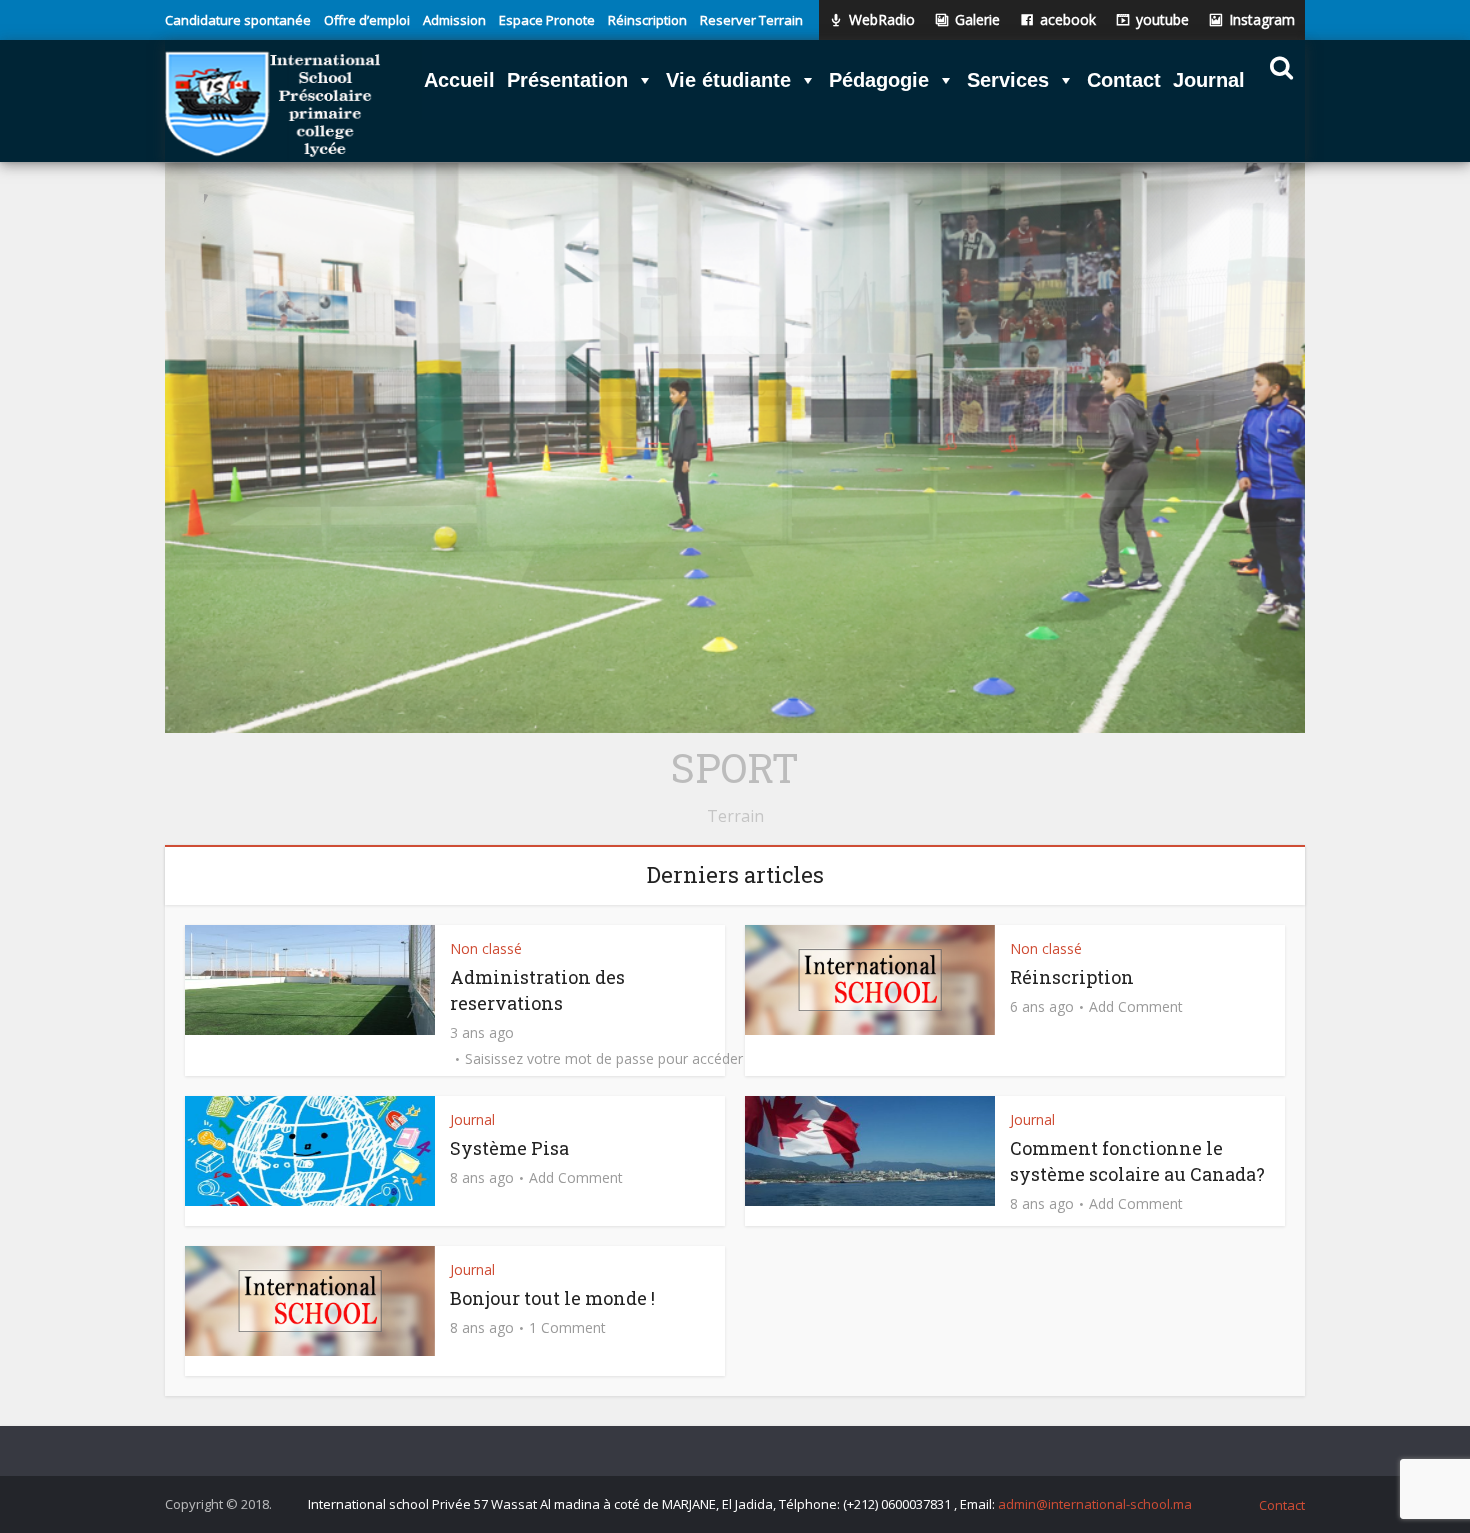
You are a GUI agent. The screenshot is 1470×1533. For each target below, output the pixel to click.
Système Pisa (509, 1148)
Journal (472, 1119)
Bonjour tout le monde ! (552, 1298)
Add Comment (1136, 1007)
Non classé (486, 948)
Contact (1282, 1505)
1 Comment (567, 1328)
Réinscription (1072, 977)
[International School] (273, 105)
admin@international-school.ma (1095, 1504)
